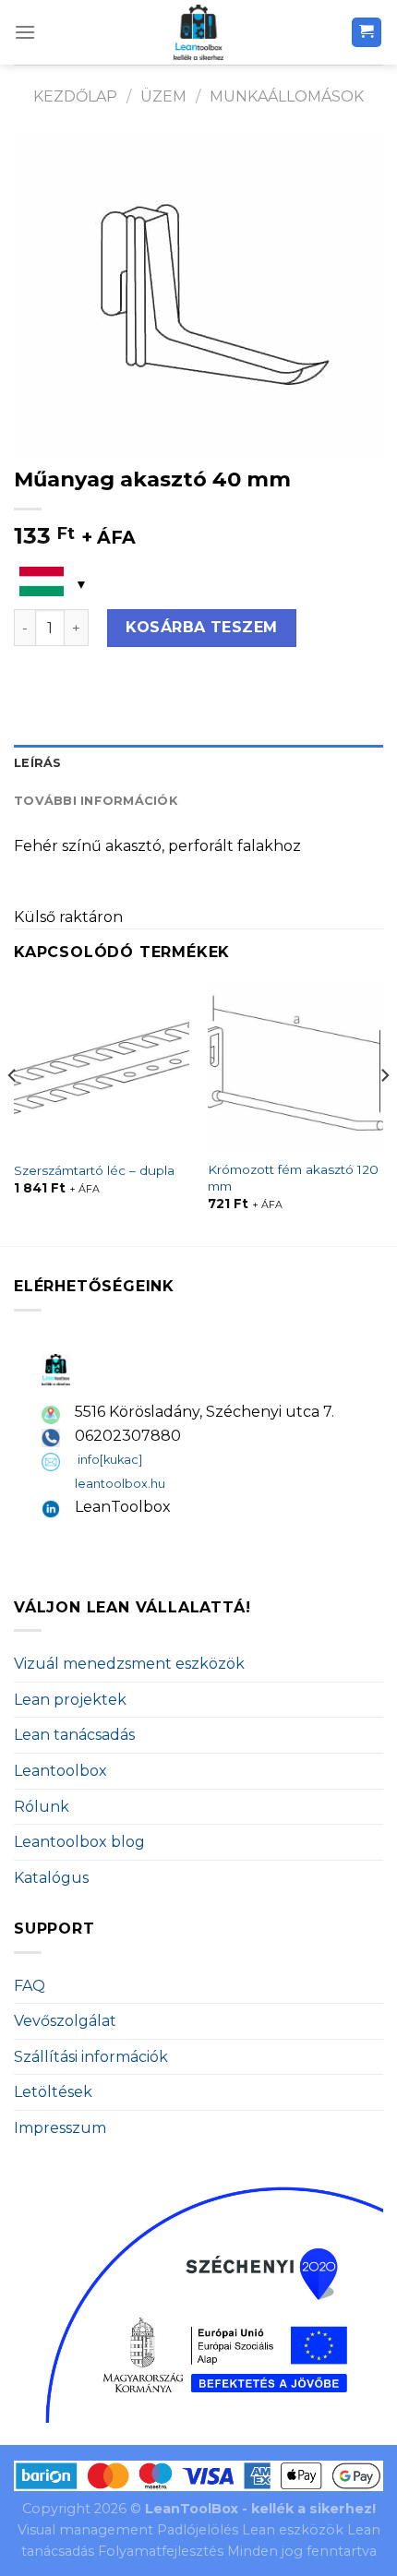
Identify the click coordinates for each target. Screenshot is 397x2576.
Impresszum (60, 2128)
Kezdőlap (75, 96)
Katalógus (51, 1878)
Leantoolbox (60, 1771)
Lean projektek (70, 1700)
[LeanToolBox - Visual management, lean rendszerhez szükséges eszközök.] (198, 32)
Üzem (163, 96)
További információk (96, 801)
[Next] (384, 1112)
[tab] (198, 763)
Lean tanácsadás (74, 1735)
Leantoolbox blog (79, 1842)
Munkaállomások (287, 96)
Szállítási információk (91, 2057)
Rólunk (42, 1807)
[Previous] (13, 1112)
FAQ (30, 1986)
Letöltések (53, 2092)
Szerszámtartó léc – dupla (94, 1170)
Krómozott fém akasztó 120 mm (293, 1178)
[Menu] (25, 32)
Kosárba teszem (202, 627)
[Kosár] (367, 33)
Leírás (38, 763)
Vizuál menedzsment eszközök (129, 1664)
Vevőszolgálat (65, 2021)
